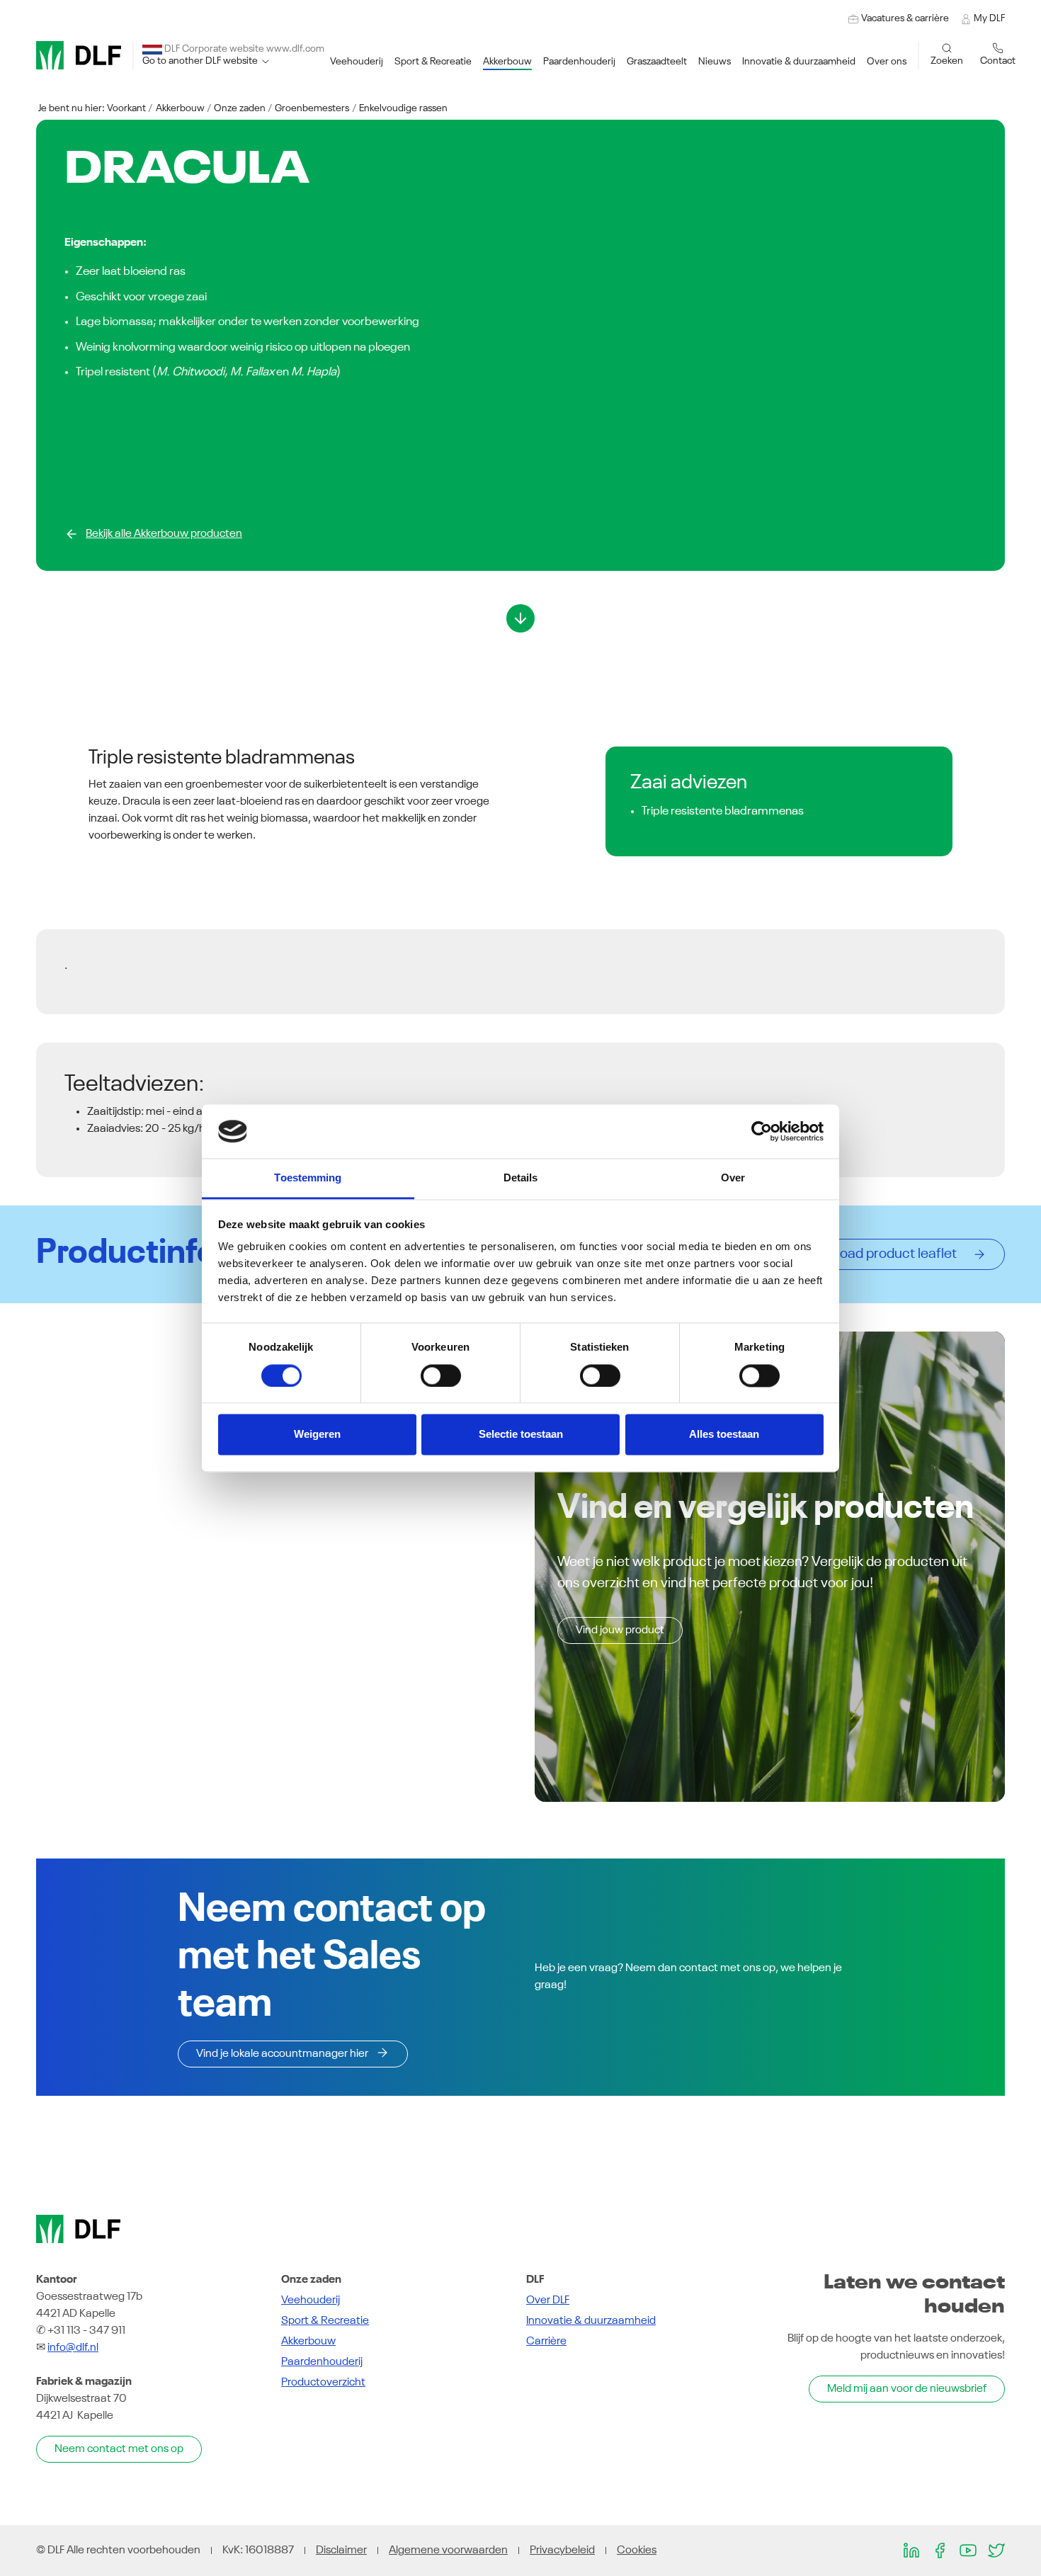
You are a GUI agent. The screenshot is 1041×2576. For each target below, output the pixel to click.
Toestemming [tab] (308, 1178)
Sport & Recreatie (325, 2321)
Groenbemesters (312, 108)
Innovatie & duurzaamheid (591, 2321)
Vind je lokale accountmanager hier (282, 2054)
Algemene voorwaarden (448, 2551)
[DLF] (79, 55)
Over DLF (548, 2300)
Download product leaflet (883, 1254)
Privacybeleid (562, 2551)
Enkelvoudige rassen (403, 108)
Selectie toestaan (521, 1435)
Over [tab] (733, 1178)
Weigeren (317, 1435)
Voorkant (126, 108)
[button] (357, 62)
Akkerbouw (180, 108)
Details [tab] (521, 1178)
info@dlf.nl (73, 2348)
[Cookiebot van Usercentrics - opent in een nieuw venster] (762, 1131)
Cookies (637, 2551)
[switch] (441, 1375)
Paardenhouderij (322, 2362)
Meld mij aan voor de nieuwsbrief (907, 2389)
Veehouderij (311, 2300)
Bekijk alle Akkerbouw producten (164, 534)
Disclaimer (341, 2551)
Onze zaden (240, 108)
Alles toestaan (724, 1435)
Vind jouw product (620, 1630)
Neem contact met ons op (119, 2449)
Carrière (546, 2342)
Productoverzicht (323, 2383)
